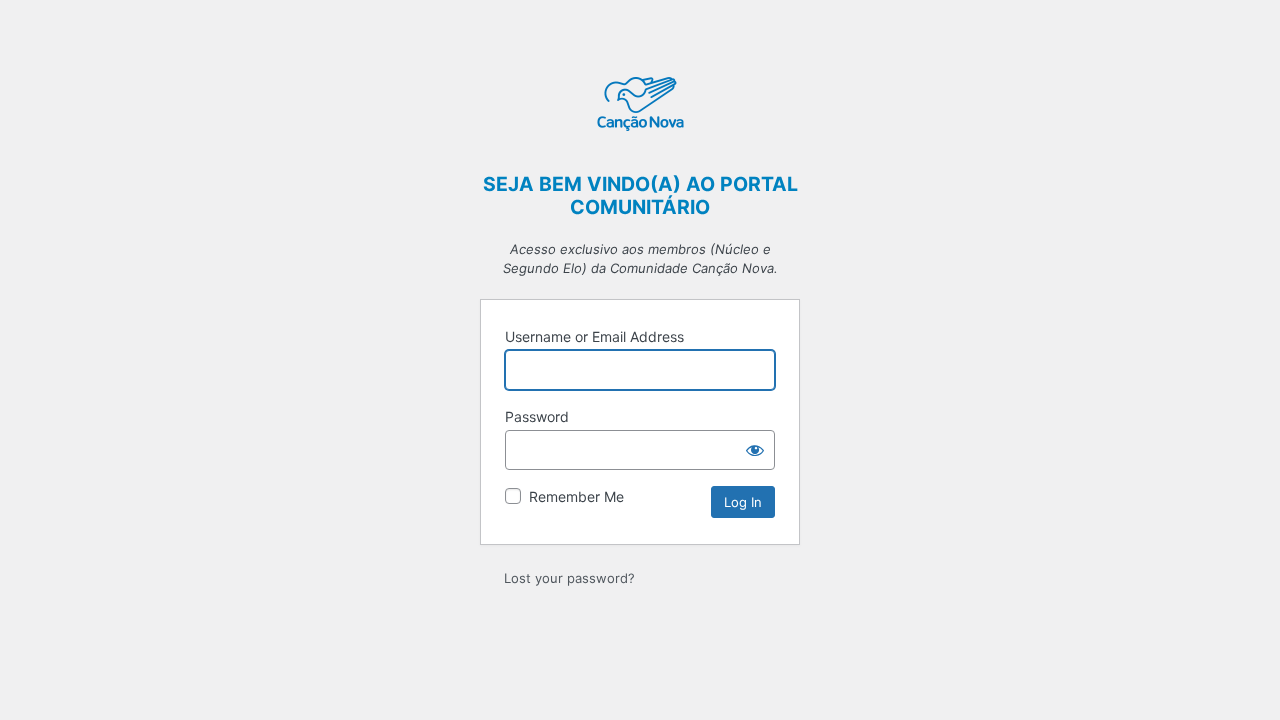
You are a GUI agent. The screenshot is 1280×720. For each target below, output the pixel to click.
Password (537, 416)
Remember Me (576, 496)
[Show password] (755, 450)
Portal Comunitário (640, 106)
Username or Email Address (594, 336)
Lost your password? (569, 578)
